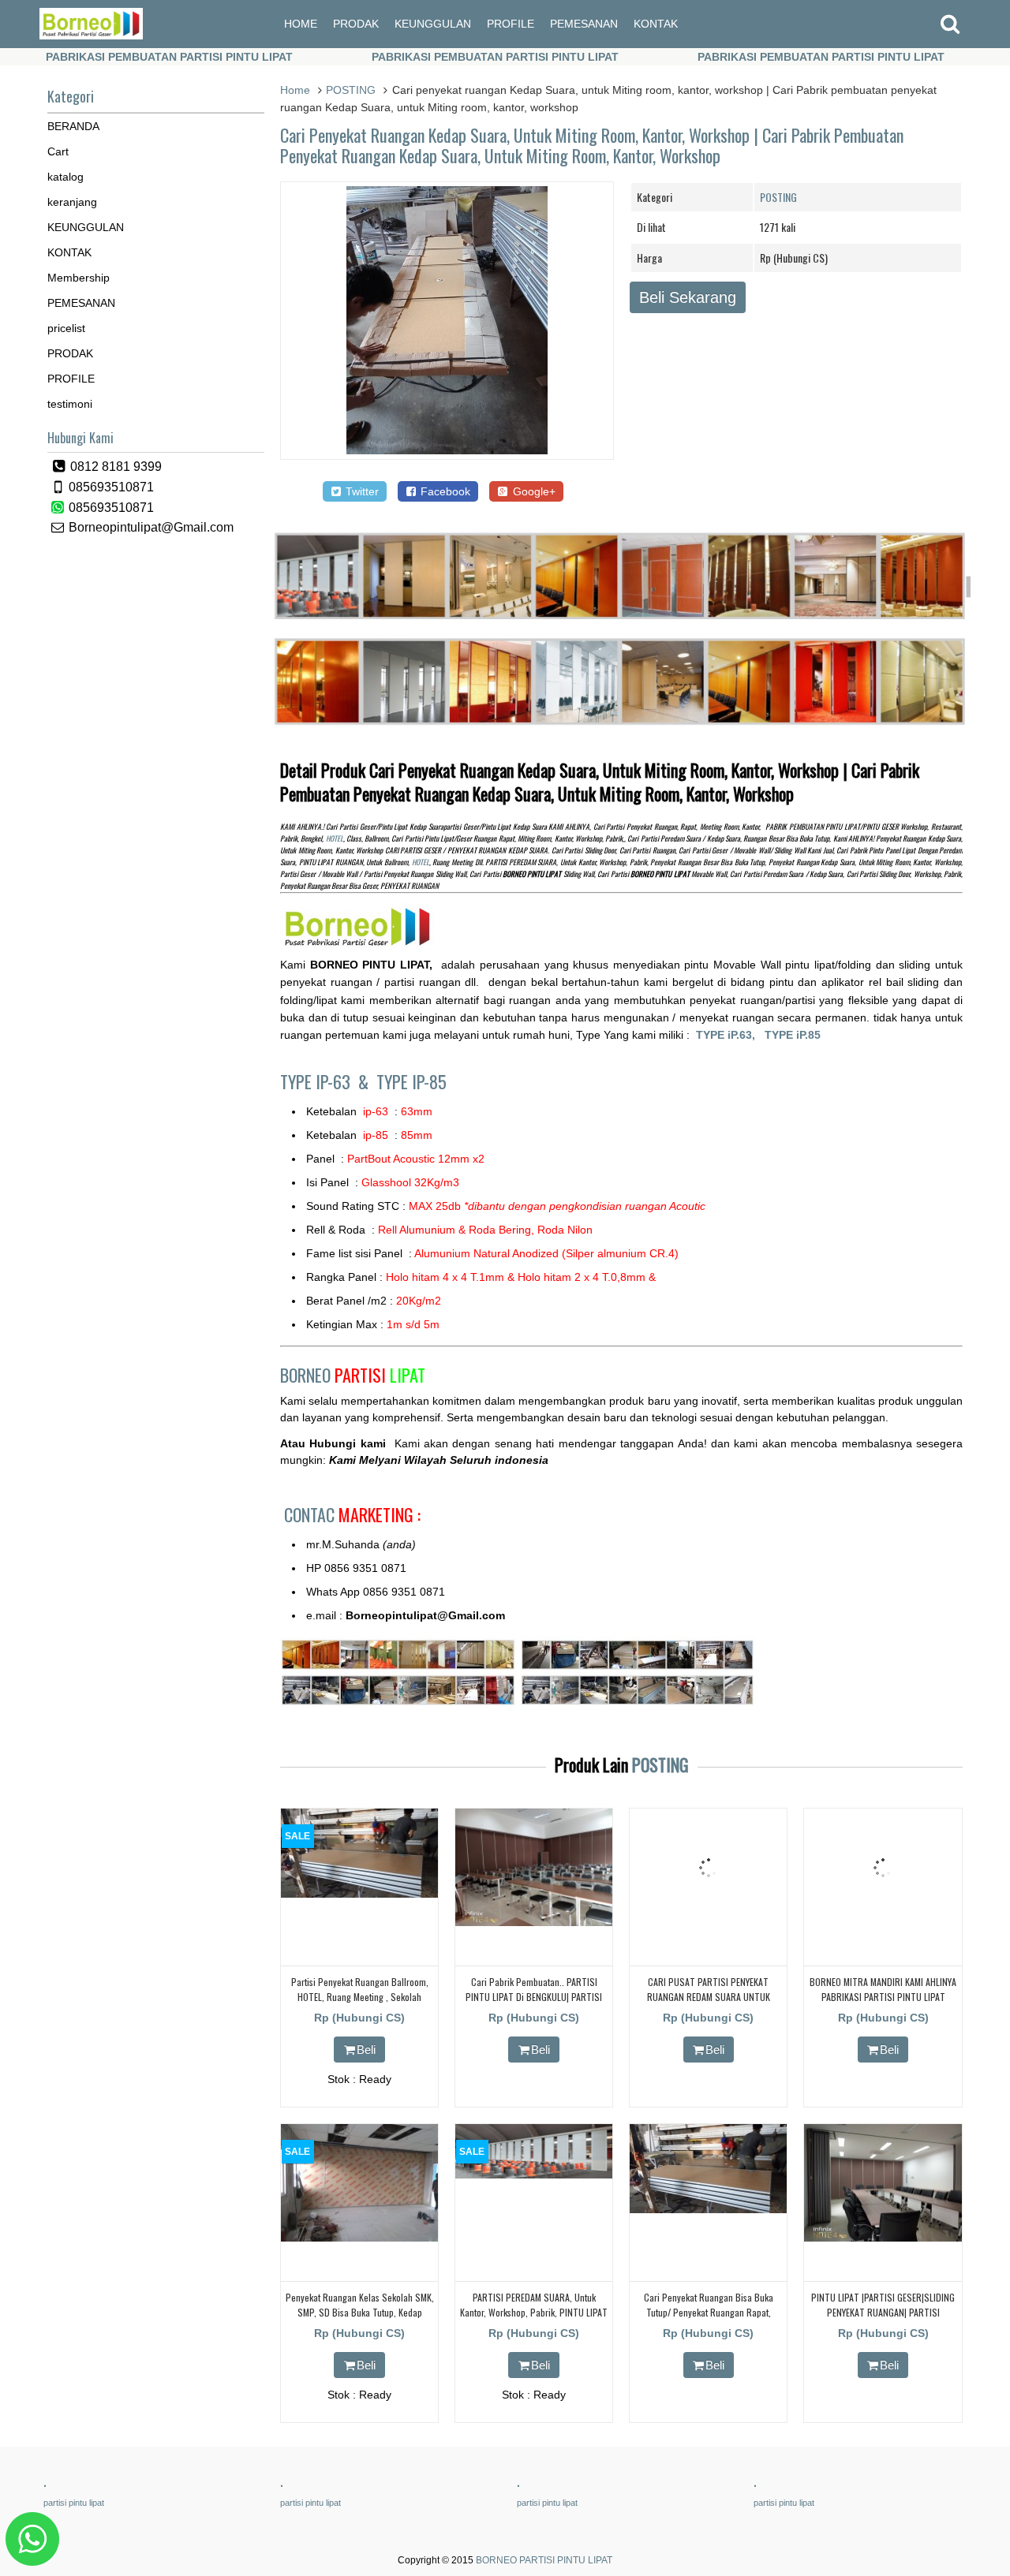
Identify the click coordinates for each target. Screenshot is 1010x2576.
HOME (301, 24)
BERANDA (73, 126)
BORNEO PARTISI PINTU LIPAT (544, 2560)
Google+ (533, 491)
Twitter (361, 491)
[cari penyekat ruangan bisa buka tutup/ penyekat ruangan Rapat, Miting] (708, 2209)
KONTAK (656, 24)
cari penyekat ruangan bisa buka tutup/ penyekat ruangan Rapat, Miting (709, 2312)
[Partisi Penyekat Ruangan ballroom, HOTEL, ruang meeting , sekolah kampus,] (359, 1894)
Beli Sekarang (688, 297)
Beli (366, 2050)
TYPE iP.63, (730, 1035)
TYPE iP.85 (793, 1035)
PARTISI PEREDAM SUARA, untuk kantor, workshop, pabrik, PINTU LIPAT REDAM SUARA (534, 2312)
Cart (58, 151)
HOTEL (335, 838)
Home (295, 90)
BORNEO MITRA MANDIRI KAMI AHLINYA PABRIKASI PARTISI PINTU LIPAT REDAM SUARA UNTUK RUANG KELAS (883, 1997)
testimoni (70, 404)
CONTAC (352, 1514)
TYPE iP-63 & (328, 1081)
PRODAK (356, 24)
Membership (79, 278)
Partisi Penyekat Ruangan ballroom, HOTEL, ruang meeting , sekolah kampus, (360, 1997)
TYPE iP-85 (411, 1081)
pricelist (66, 328)
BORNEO (353, 1375)
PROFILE (511, 24)
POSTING (351, 90)
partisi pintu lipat (74, 2503)
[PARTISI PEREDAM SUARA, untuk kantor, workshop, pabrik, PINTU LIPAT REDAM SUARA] (534, 2175)
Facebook (444, 491)
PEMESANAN (584, 24)
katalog (65, 177)
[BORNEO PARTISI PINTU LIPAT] (91, 35)
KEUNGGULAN (433, 24)
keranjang (72, 202)
